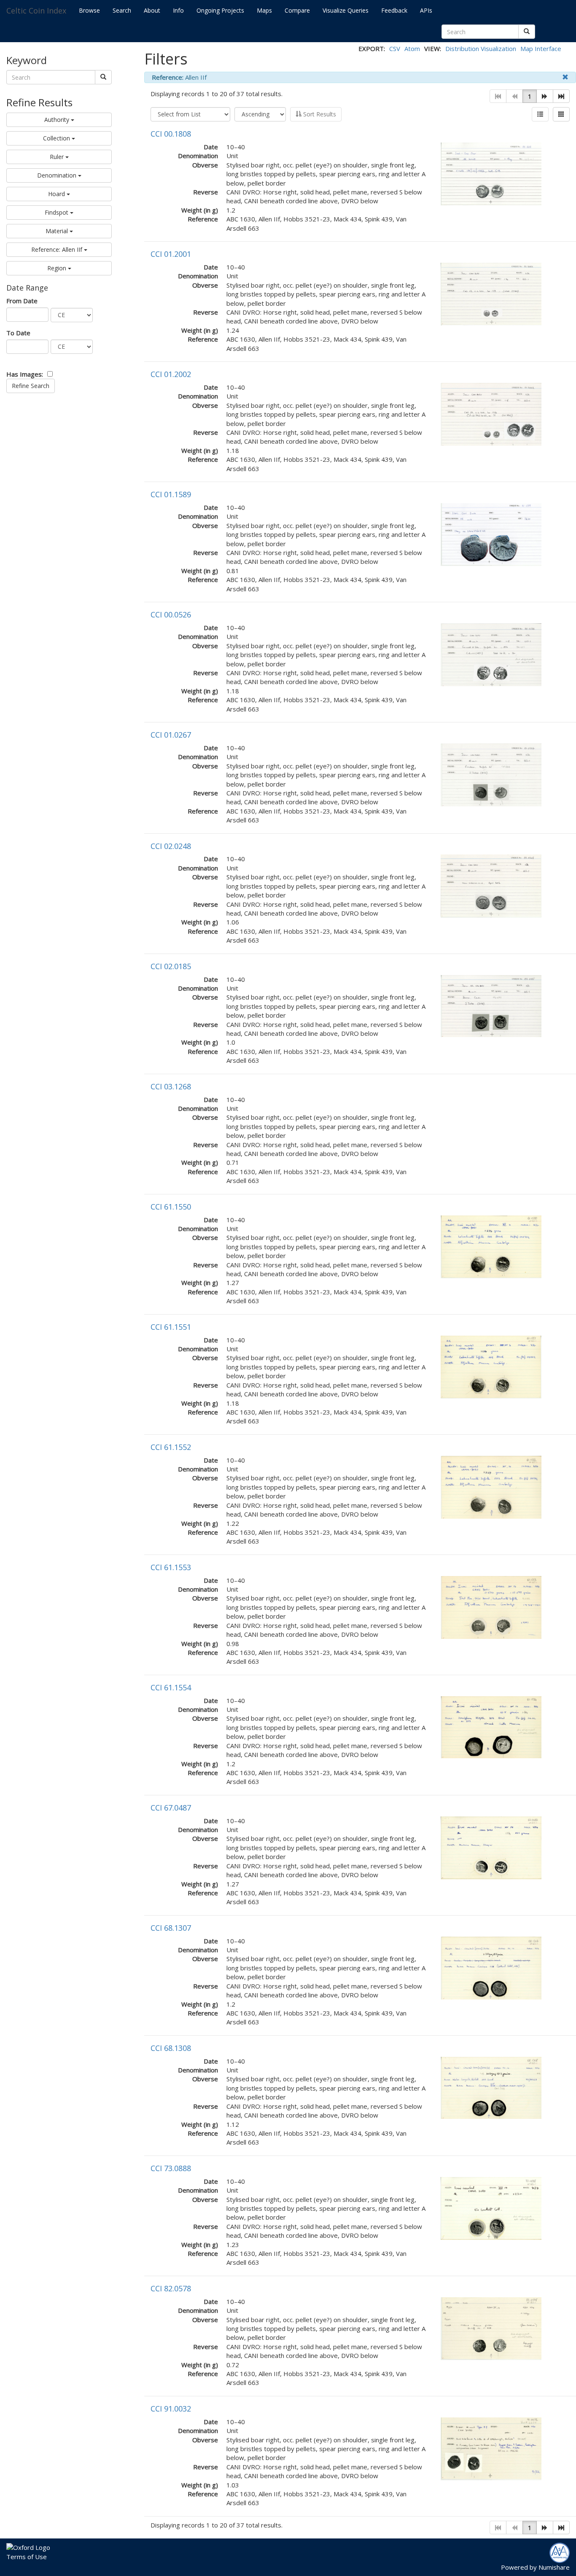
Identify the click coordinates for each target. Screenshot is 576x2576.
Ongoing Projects (220, 10)
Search (122, 10)
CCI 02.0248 (171, 846)
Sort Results (319, 114)
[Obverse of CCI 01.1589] (491, 534)
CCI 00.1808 (171, 134)
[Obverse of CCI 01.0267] (491, 774)
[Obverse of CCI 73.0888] (491, 2207)
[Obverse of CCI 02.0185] (491, 1005)
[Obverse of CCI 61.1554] (491, 1726)
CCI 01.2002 (171, 374)
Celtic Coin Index (36, 11)
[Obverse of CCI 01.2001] (491, 293)
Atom (412, 49)
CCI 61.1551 (171, 1327)
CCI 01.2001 (171, 254)
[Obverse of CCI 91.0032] (491, 2448)
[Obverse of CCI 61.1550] (491, 1246)
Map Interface (541, 49)
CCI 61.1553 (171, 1567)
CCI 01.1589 (171, 494)
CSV (395, 49)
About (152, 10)
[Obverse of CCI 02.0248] (491, 885)
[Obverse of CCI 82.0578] (491, 2328)
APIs (426, 10)
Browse (89, 10)
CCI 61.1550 (171, 1207)
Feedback (394, 10)
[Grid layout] (561, 114)
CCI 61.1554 (171, 1687)
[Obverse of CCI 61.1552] (491, 1486)
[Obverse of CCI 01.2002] (491, 414)
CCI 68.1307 (171, 1928)
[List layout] (540, 114)
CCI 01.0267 (171, 735)
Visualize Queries (346, 10)
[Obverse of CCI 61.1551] (491, 1366)
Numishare (554, 2567)
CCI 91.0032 (171, 2409)
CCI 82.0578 (171, 2288)
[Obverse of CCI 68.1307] (491, 1967)
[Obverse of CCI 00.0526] (491, 654)
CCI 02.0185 (171, 966)
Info (178, 10)
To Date (18, 333)
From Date (22, 301)
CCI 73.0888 (171, 2168)
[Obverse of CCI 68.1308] (491, 2087)
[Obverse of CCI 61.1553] (491, 1606)
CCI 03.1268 (171, 1086)
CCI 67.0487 (171, 1808)
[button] (545, 96)
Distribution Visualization (481, 49)
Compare (297, 10)
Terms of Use (27, 2557)
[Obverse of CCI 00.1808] (491, 173)
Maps (264, 10)
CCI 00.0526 (171, 614)
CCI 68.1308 (171, 2048)
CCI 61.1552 (171, 1447)
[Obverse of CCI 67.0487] (491, 1847)
